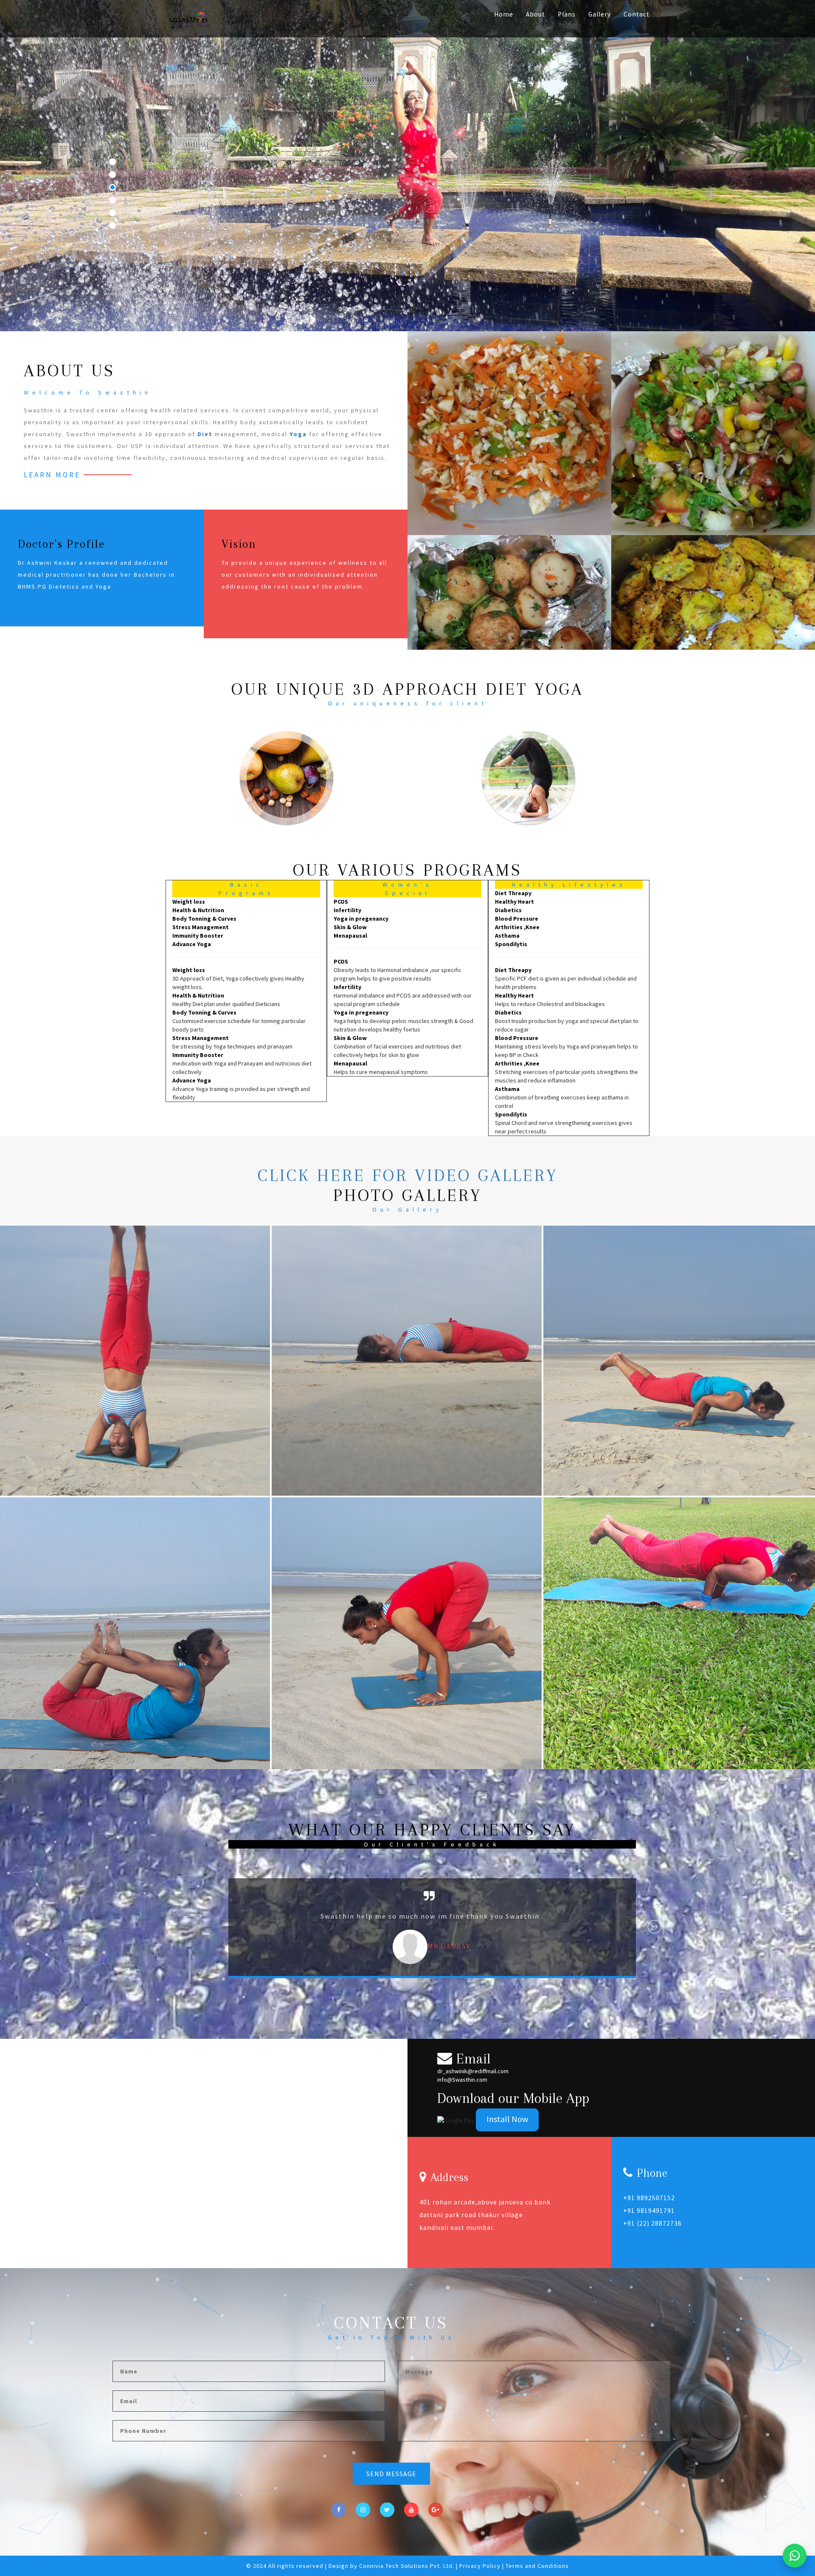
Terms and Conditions (537, 2566)
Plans (567, 14)
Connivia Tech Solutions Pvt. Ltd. (407, 2566)
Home (504, 14)
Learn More (52, 475)
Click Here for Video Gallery (408, 1175)
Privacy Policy (481, 2566)
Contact (637, 14)
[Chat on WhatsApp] (795, 2556)
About (535, 14)
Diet (205, 434)
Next (655, 1927)
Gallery (600, 14)
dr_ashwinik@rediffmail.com (473, 2071)
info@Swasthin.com (462, 2080)
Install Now (507, 2119)
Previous (211, 1927)
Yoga (298, 434)
